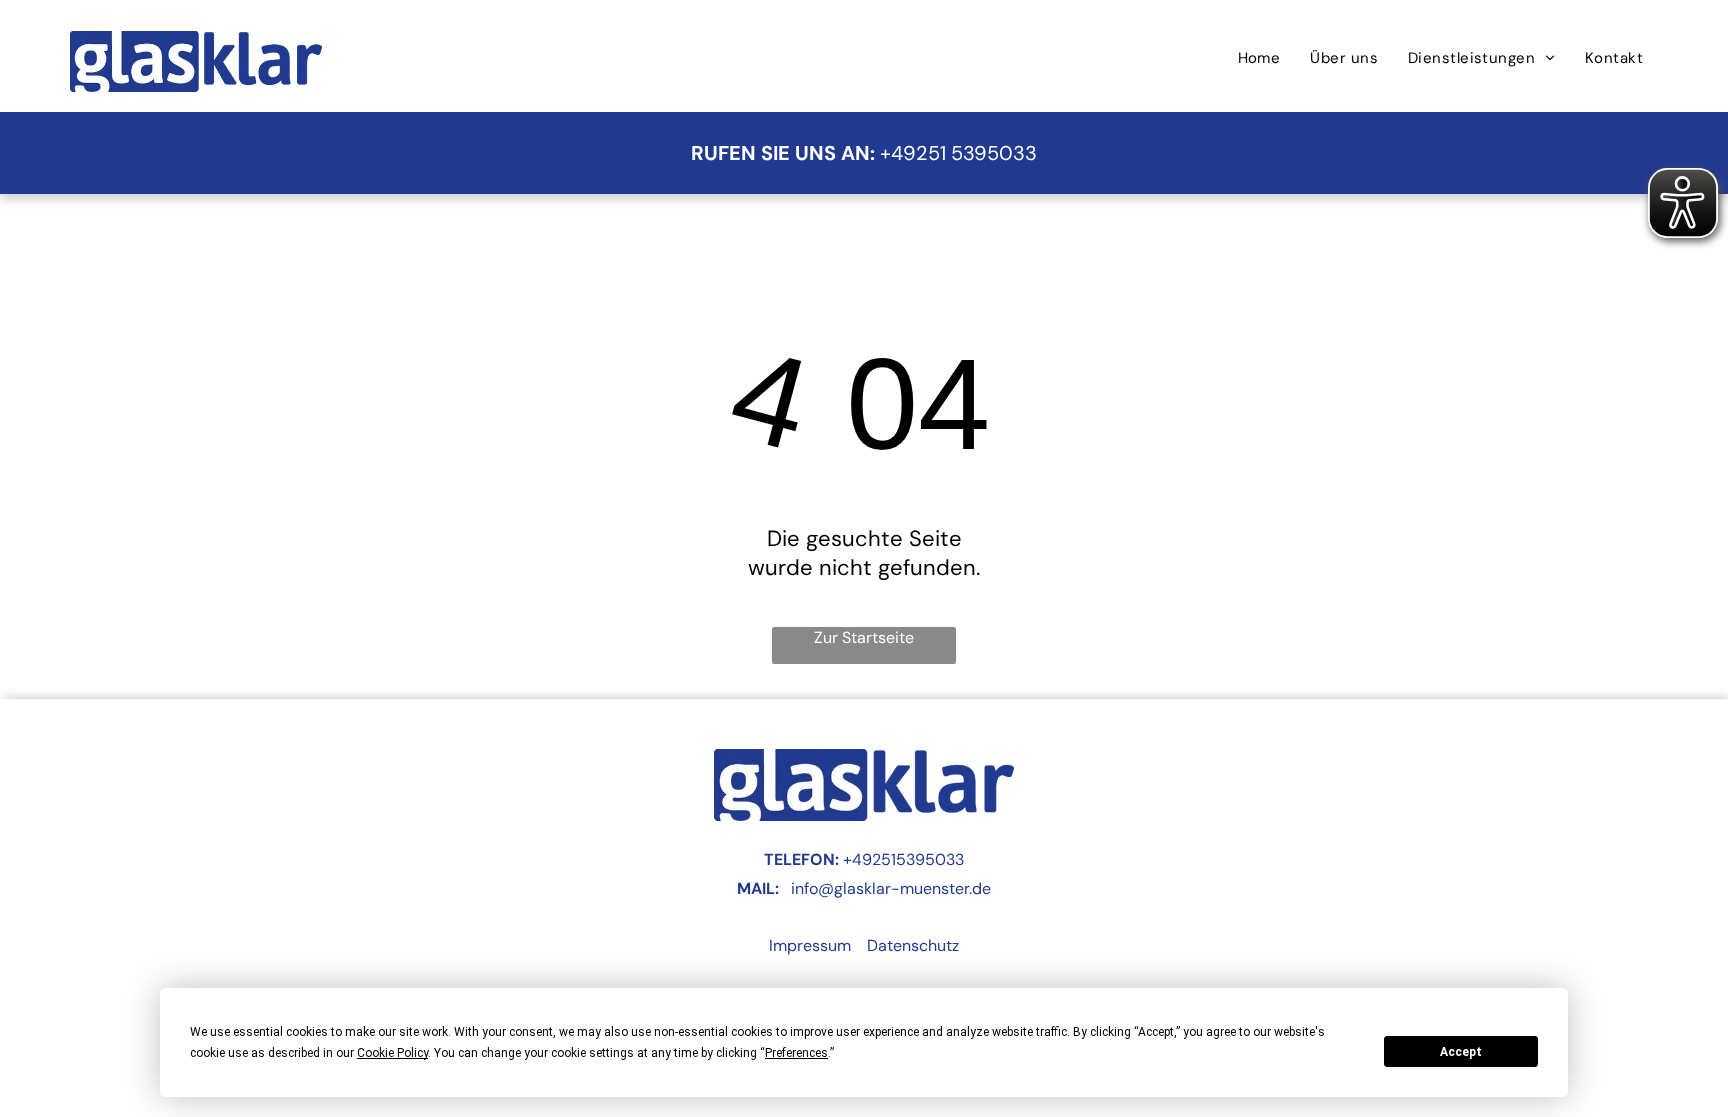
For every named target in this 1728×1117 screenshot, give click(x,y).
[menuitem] (1259, 58)
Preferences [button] (796, 1053)
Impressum (810, 945)
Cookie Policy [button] (392, 1053)
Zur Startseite (864, 637)
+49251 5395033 (958, 153)
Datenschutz (913, 945)
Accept (1461, 1052)
